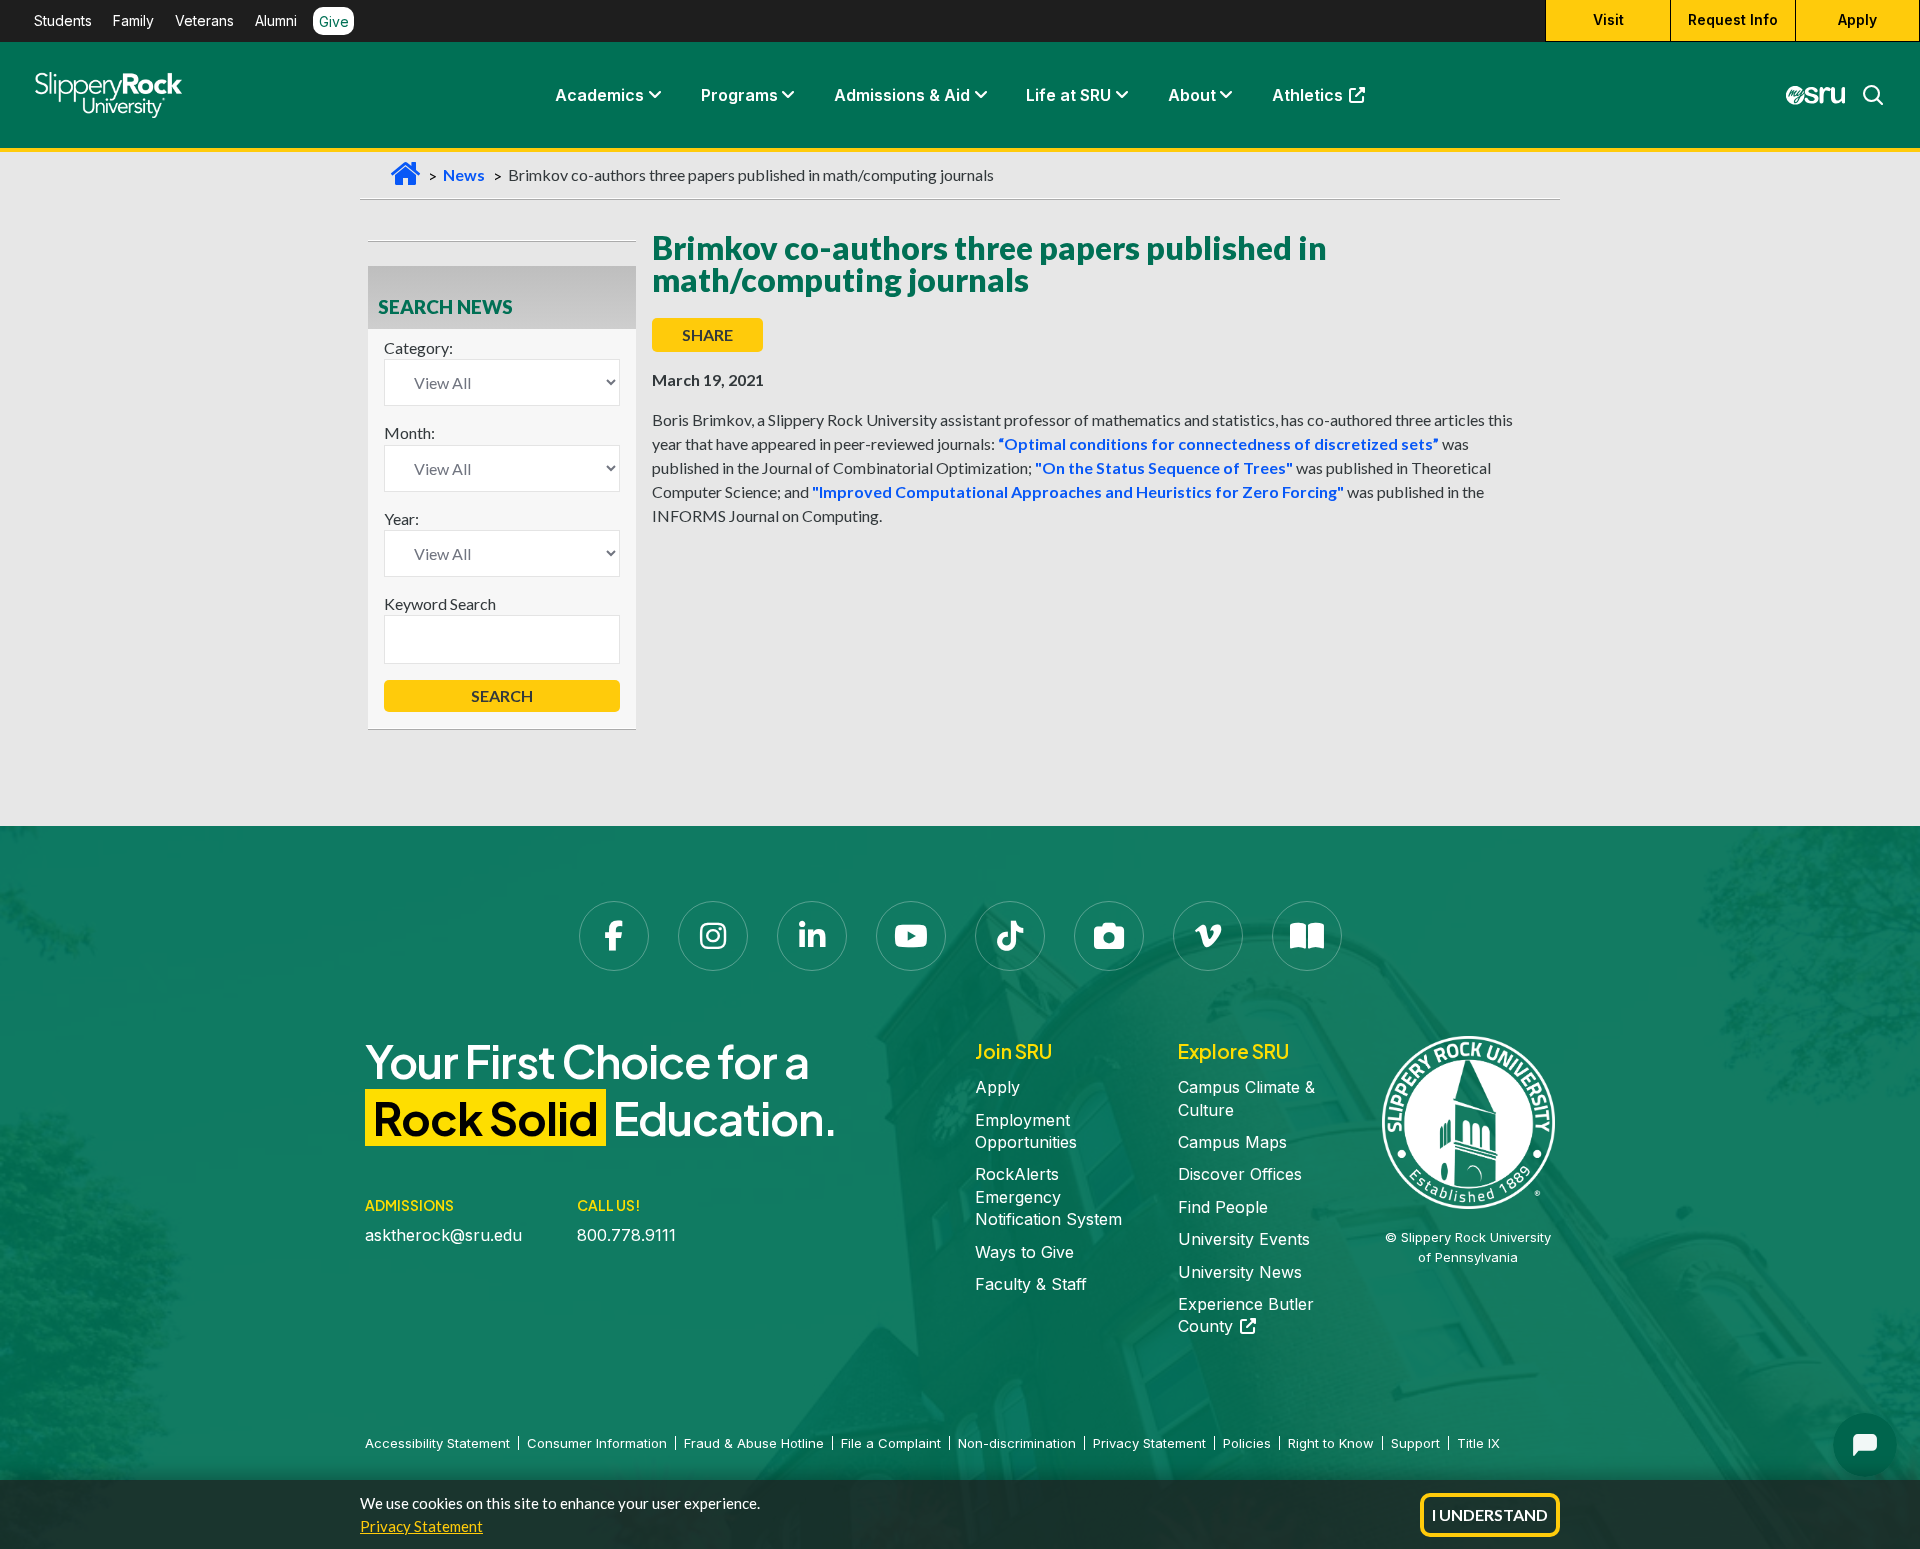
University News (1240, 1272)
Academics (599, 95)
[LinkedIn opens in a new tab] (812, 936)
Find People (1223, 1207)
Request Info (1733, 20)
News (464, 174)
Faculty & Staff (1031, 1284)
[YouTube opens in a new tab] (911, 936)
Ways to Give (1024, 1252)
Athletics (1328, 100)
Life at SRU (1068, 95)
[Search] (1865, 95)
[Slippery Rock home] (108, 95)
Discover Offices (1240, 1174)
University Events (1244, 1239)
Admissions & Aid (902, 95)
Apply (1857, 20)
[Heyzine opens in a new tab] (1307, 936)
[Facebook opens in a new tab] (614, 936)
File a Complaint (891, 1443)
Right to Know (1331, 1443)
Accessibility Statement (437, 1443)
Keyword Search (440, 603)
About (1192, 95)
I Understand (1490, 1514)
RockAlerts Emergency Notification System (1048, 1196)
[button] (654, 95)
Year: (401, 518)
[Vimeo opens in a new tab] (1208, 936)
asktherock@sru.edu (443, 1235)
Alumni (276, 21)
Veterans (204, 21)
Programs (739, 95)
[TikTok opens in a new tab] (1010, 936)
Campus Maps (1232, 1142)
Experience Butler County (1246, 1315)
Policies (1247, 1443)
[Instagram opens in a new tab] (713, 936)
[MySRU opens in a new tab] (1816, 95)
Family (133, 21)
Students (63, 21)
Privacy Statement (421, 1526)
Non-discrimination (1017, 1443)
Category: (418, 347)
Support (1415, 1443)
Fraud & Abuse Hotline (754, 1443)
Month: (409, 432)
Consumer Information (597, 1443)
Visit (1608, 20)
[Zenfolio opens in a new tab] (1109, 936)
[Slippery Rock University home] (1468, 1121)
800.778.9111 (626, 1235)
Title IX (1478, 1443)
